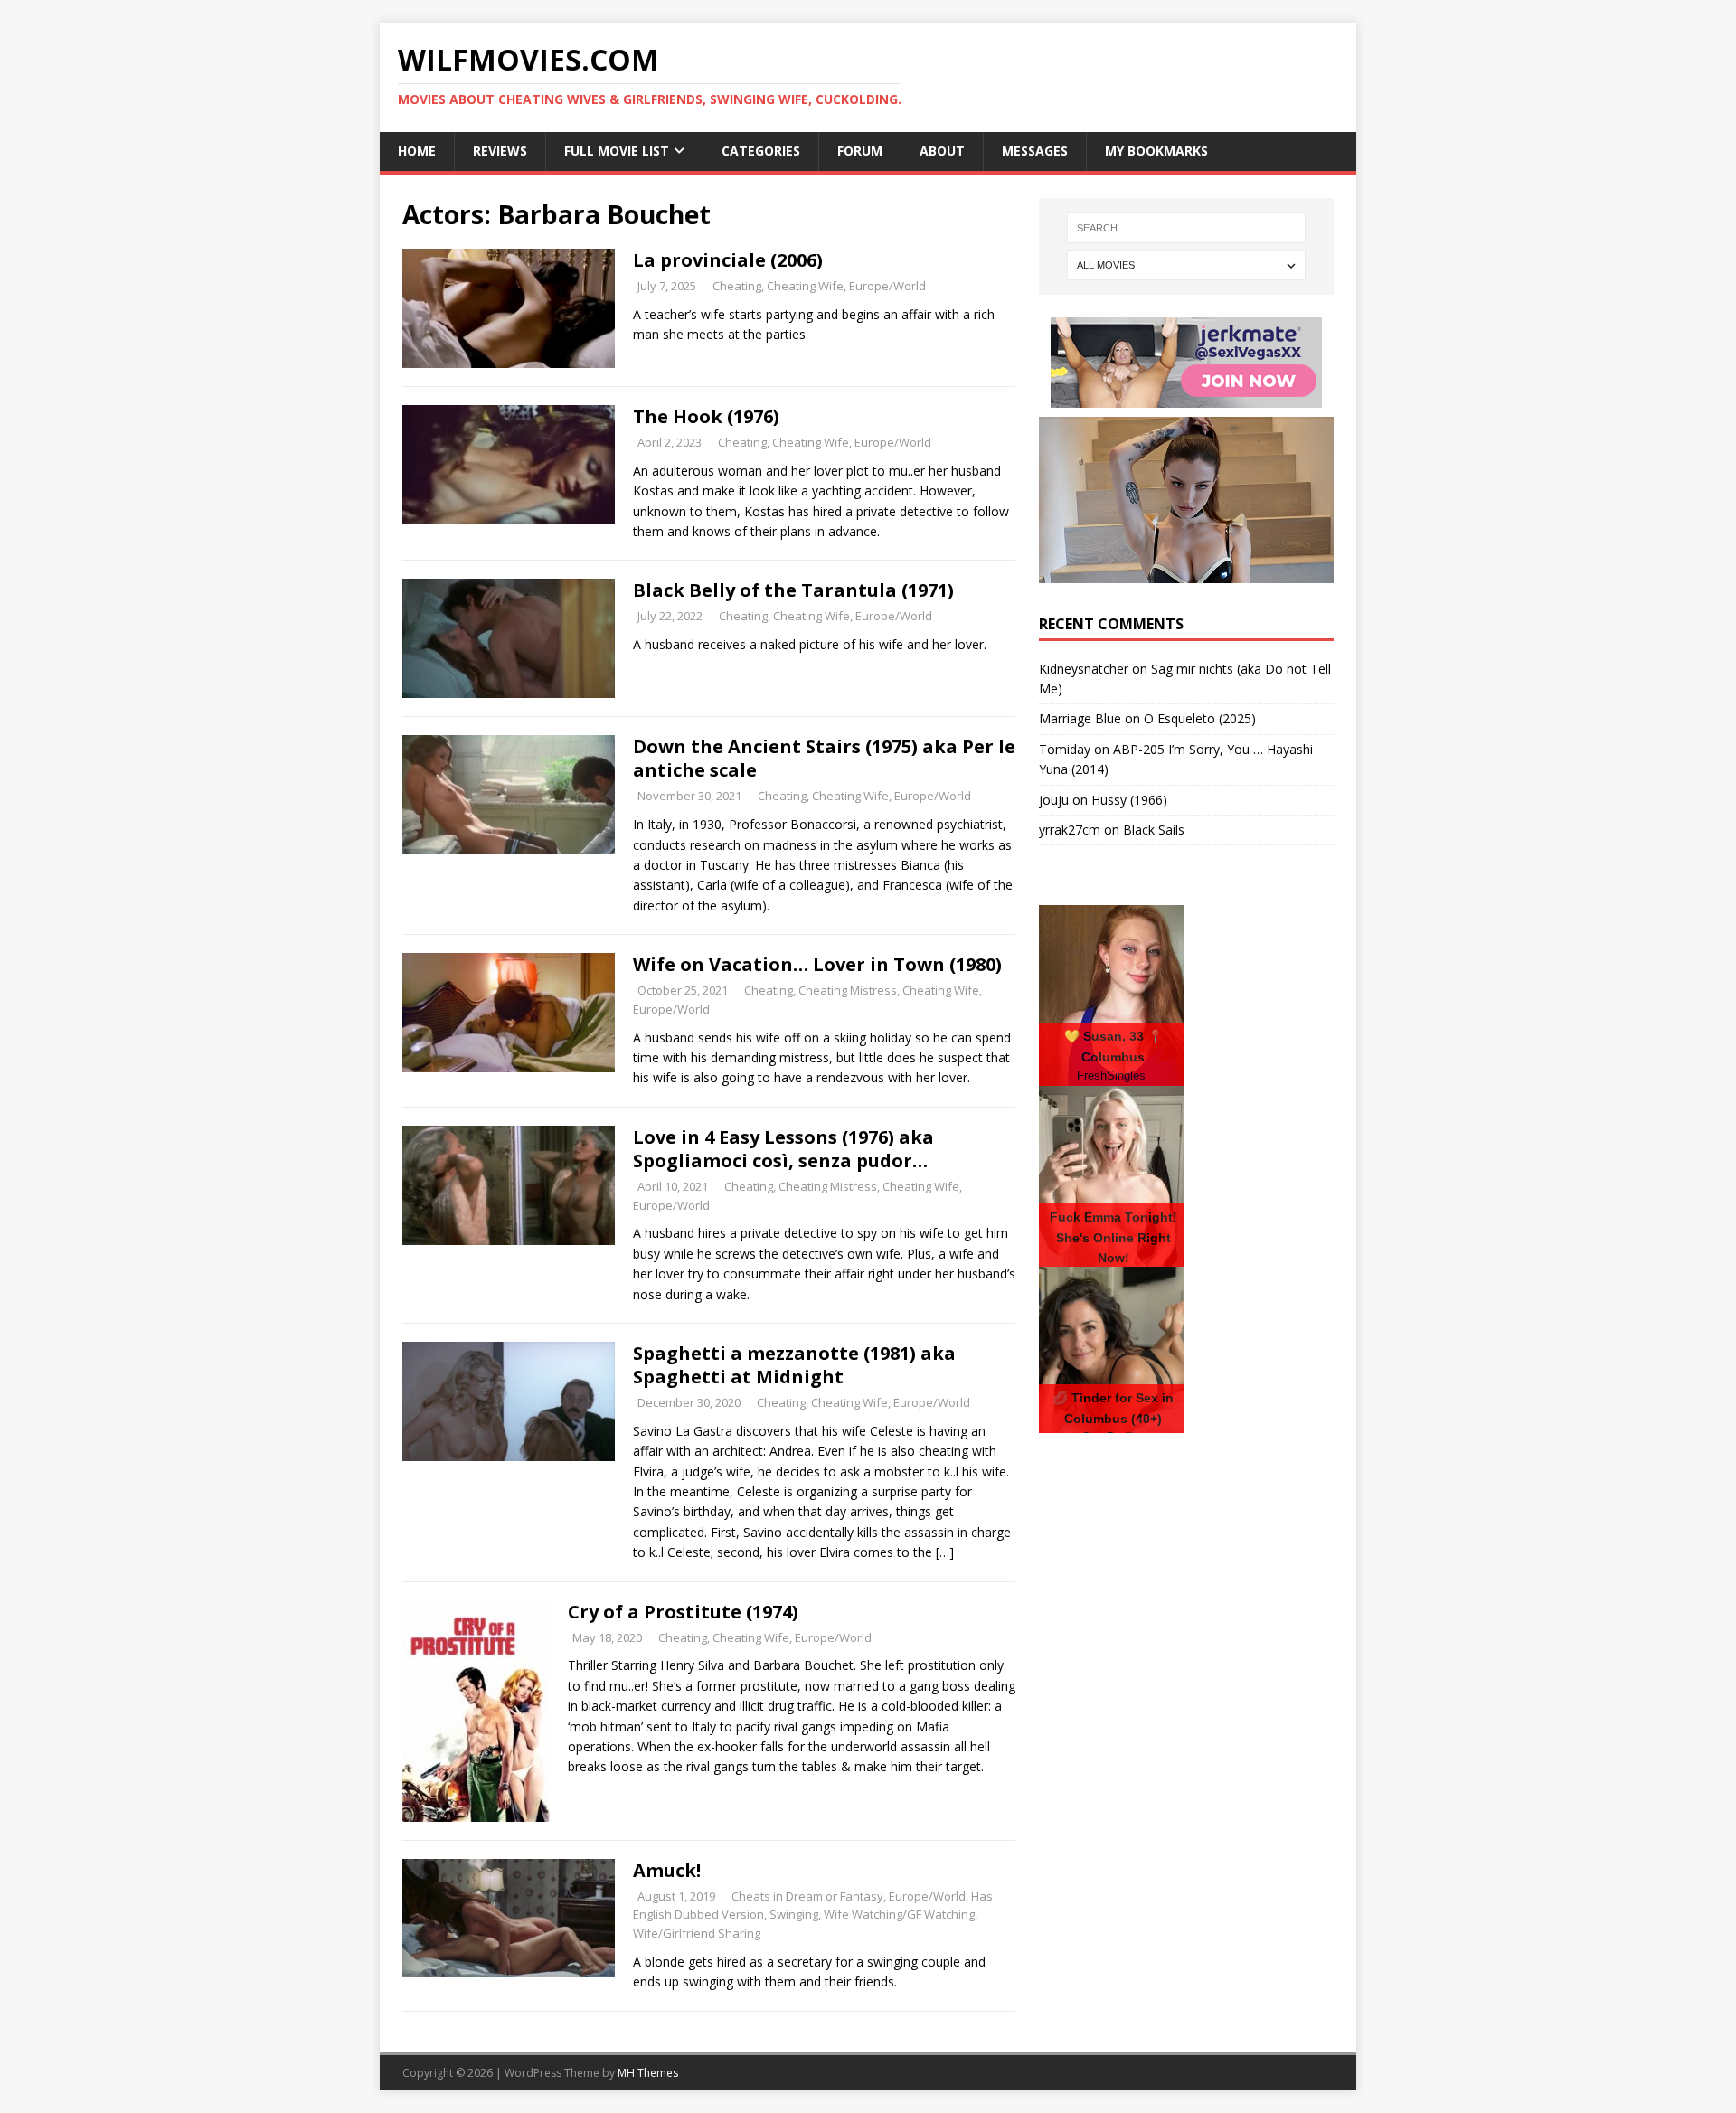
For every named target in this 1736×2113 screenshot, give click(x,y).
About (942, 151)
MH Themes (648, 2073)
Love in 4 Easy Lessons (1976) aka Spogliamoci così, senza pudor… (783, 1149)
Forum (860, 151)
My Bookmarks (1156, 151)
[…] (945, 1552)
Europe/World (887, 286)
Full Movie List (617, 151)
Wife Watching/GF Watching (899, 1914)
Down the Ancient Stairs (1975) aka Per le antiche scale (824, 758)
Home (417, 151)
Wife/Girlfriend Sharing (697, 1933)
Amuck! (667, 1870)
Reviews (500, 151)
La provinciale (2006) (728, 260)
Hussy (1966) (1129, 800)
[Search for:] (1186, 228)
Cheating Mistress (848, 990)
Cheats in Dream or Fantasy (807, 1896)
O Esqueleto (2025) (1200, 718)
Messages (1035, 151)
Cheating (737, 286)
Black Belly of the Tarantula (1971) (793, 590)
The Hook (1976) (706, 416)
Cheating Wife (805, 286)
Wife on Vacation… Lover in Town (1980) (817, 964)
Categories (761, 151)
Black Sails (1154, 830)
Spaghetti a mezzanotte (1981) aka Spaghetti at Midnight (794, 1365)
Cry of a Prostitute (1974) (683, 1612)
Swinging (794, 1914)
